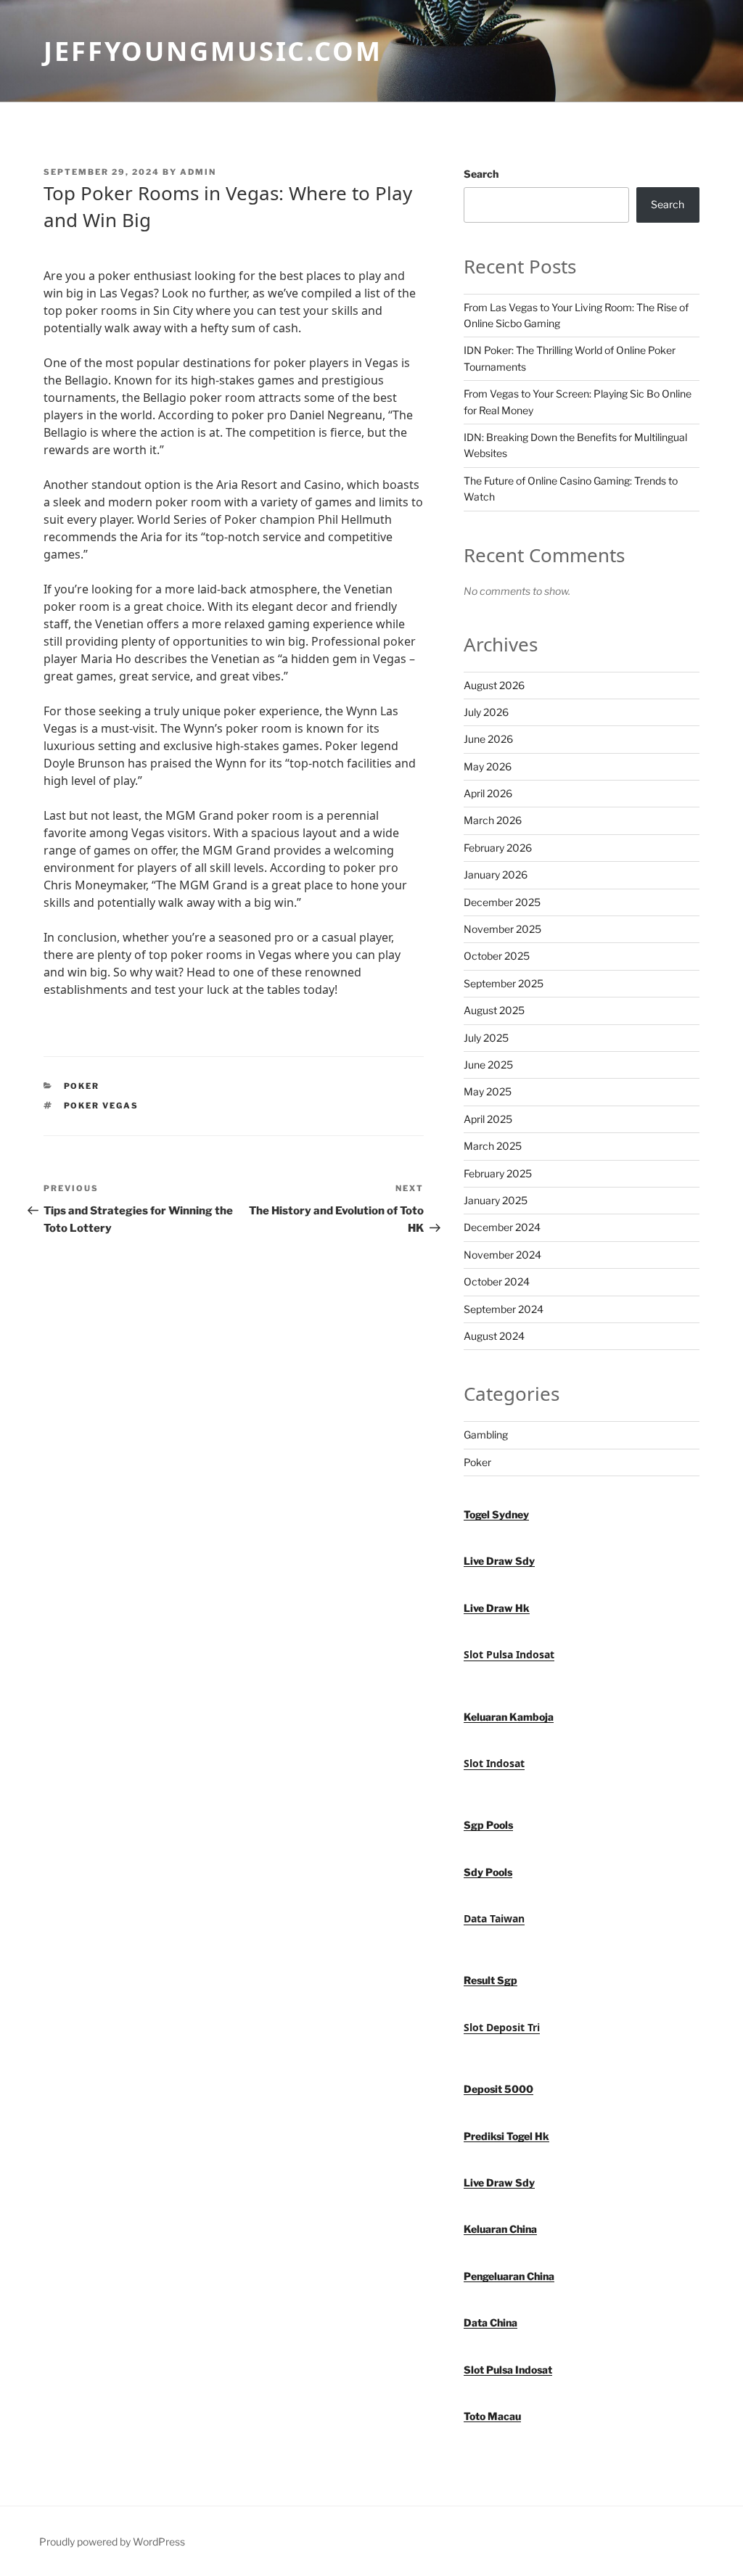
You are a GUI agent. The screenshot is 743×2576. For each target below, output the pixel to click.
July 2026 (486, 712)
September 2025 (504, 983)
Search (481, 174)
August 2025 (494, 1010)
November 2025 (502, 929)
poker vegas (102, 1106)
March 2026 (493, 820)
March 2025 (493, 1146)
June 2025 (488, 1065)
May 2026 (488, 766)
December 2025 (502, 902)
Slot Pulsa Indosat (509, 1654)
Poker (82, 1086)
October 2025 (497, 956)
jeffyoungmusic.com (213, 51)
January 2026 (496, 875)
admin (198, 172)
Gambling (486, 1435)
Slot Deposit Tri (502, 2027)
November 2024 (502, 1255)
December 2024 (502, 1227)
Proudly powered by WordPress (112, 2542)
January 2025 (496, 1200)
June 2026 (488, 739)
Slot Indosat (494, 1763)
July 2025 (486, 1038)
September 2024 (504, 1309)
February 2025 (498, 1173)
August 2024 (494, 1336)
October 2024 (497, 1281)
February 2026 (498, 848)
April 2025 (488, 1119)
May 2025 (488, 1091)
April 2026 (488, 793)
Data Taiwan (494, 1918)
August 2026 (494, 685)
